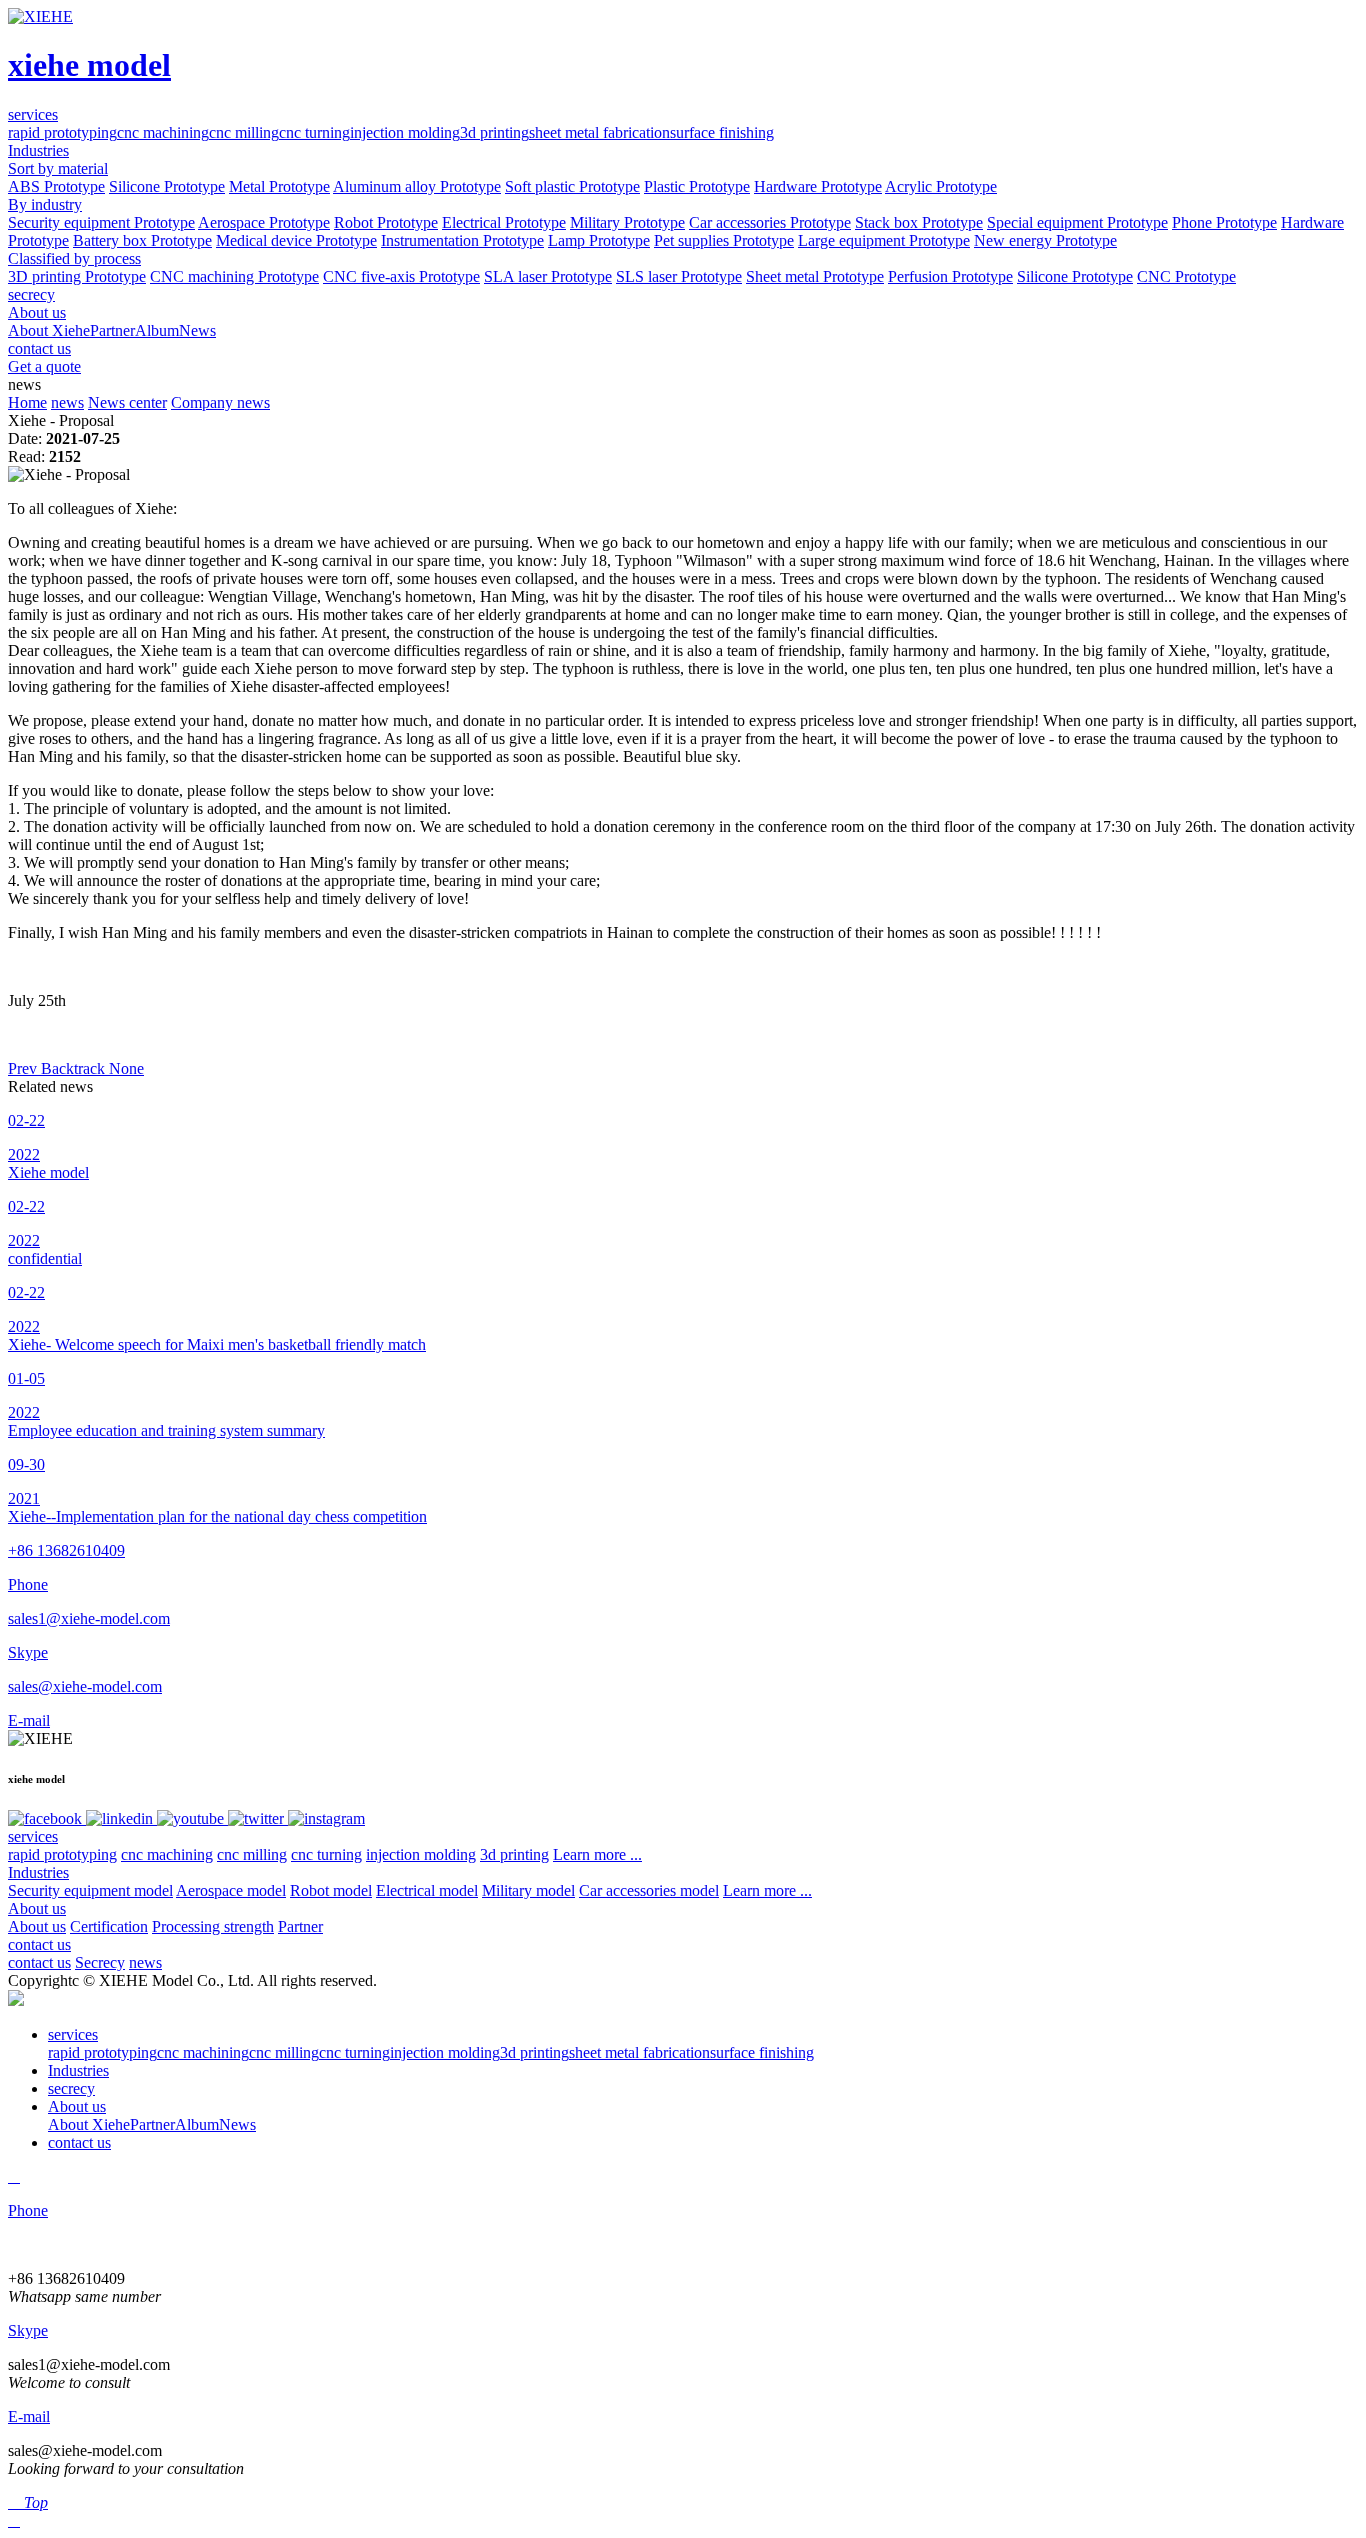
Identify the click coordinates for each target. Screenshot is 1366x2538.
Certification (109, 1926)
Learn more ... (597, 1854)
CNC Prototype (1186, 276)
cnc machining (163, 132)
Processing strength (213, 1926)
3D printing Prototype (77, 276)
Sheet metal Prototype (815, 276)
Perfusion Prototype (950, 276)
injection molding (405, 132)
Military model (528, 1890)
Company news (220, 402)
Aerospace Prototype (264, 222)
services (33, 1836)
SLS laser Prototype (679, 276)
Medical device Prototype (296, 240)
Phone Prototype (1224, 222)
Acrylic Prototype (941, 186)
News (197, 330)
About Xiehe (49, 330)
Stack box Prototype (919, 222)
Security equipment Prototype (101, 222)
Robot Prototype (386, 222)
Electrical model (427, 1890)
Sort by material (58, 168)
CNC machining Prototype (234, 276)
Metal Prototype (279, 186)
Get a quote (44, 366)
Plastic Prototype (697, 186)
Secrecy (100, 1962)
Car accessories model (649, 1890)
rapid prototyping (62, 132)
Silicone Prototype (167, 186)
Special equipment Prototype (1077, 222)
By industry (45, 204)
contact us (39, 1944)
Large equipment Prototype (884, 240)
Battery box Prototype (142, 240)
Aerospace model (231, 1890)
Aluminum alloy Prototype (417, 186)
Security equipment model (90, 1890)
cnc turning (314, 132)
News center (127, 402)
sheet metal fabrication (599, 132)
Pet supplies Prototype (724, 240)
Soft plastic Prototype (572, 186)
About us (37, 1908)
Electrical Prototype (504, 222)
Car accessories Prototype (770, 222)
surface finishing (722, 132)
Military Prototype (627, 222)
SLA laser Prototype (548, 276)
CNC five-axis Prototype (401, 276)
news (67, 402)
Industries (38, 1872)
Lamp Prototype (599, 240)
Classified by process (74, 258)
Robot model (331, 1890)
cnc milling (244, 132)
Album (157, 330)
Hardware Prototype (818, 186)
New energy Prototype (1045, 240)
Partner (112, 330)
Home (27, 402)
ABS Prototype (56, 186)
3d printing (494, 132)
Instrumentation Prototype (462, 240)
